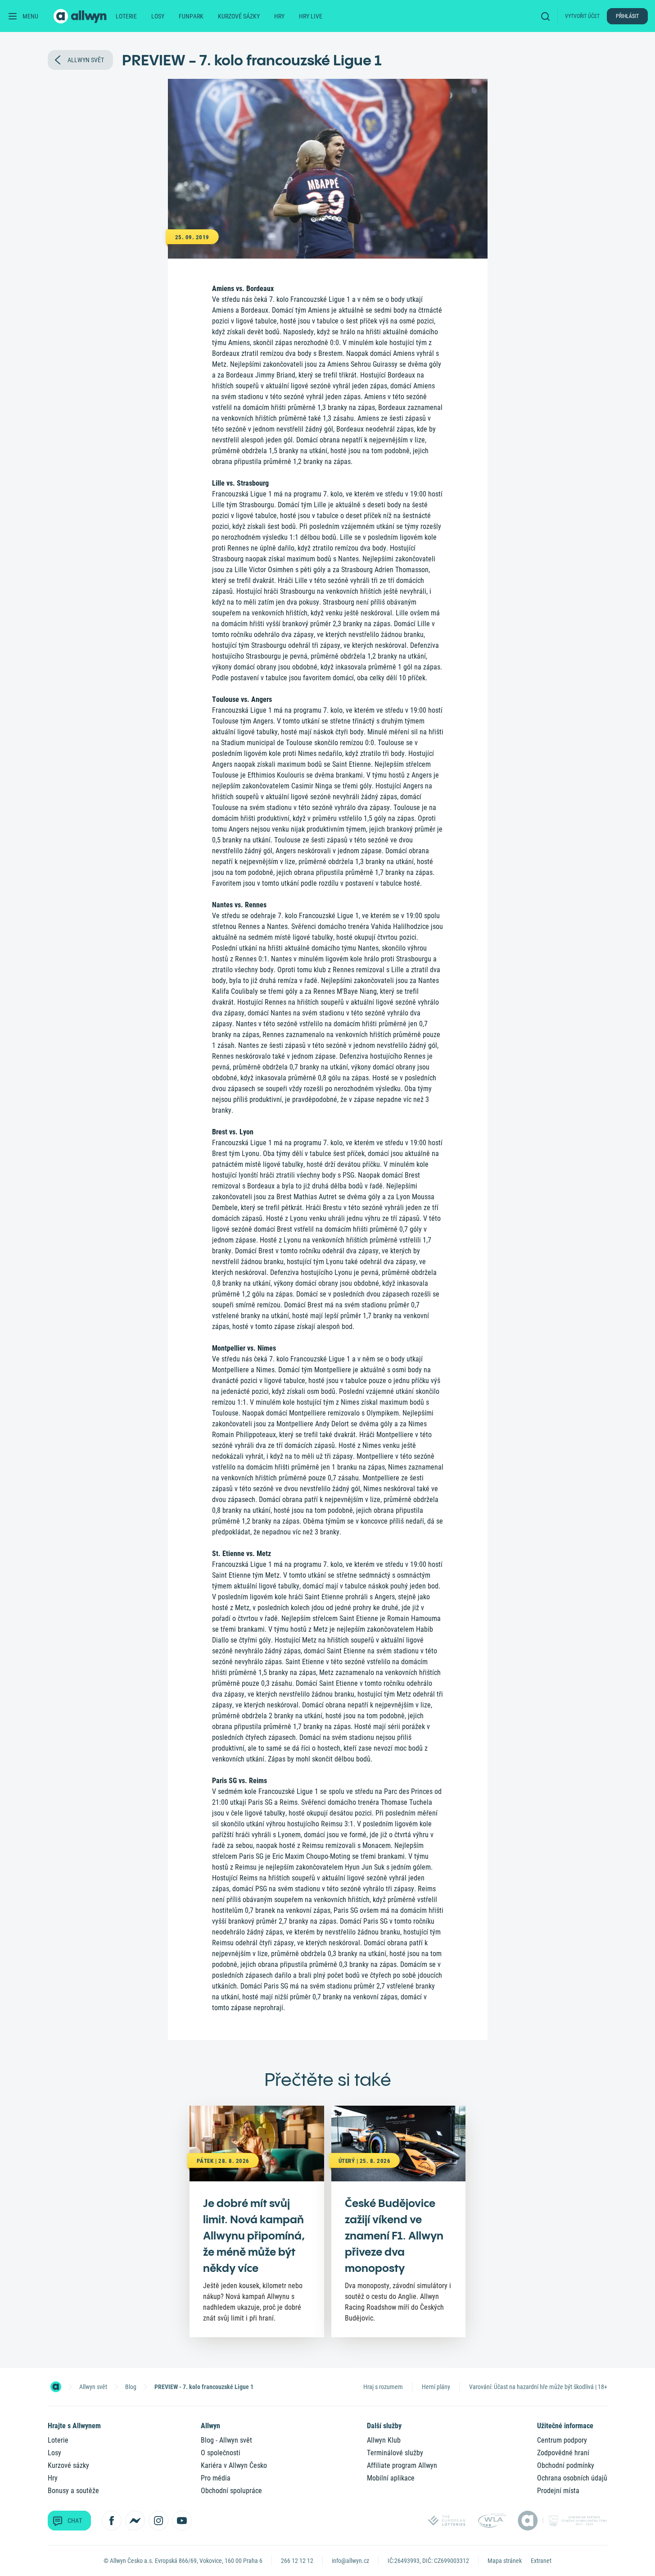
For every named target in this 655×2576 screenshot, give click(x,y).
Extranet (541, 2561)
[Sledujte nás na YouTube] (182, 2521)
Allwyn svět (93, 2387)
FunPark (191, 16)
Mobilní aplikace (391, 2478)
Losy (158, 16)
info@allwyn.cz (350, 2561)
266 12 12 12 (297, 2561)
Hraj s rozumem (383, 2387)
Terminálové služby (395, 2453)
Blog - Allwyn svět (226, 2440)
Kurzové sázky (239, 16)
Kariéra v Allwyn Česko (234, 2465)
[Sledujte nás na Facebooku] (112, 2521)
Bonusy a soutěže (73, 2491)
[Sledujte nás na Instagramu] (158, 2521)
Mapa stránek (505, 2561)
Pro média (216, 2478)
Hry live (311, 16)
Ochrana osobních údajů (572, 2478)
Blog (131, 2387)
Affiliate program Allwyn (402, 2465)
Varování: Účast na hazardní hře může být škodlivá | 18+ (538, 2387)
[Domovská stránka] (56, 2387)
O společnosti (221, 2453)
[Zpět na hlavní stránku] (81, 16)
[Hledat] (547, 16)
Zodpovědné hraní (563, 2453)
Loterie (126, 16)
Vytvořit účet (582, 16)
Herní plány (436, 2387)
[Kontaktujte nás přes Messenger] (135, 2521)
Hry (279, 16)
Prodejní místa (558, 2491)
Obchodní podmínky (566, 2465)
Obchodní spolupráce (231, 2491)
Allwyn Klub (384, 2440)
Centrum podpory (562, 2440)
